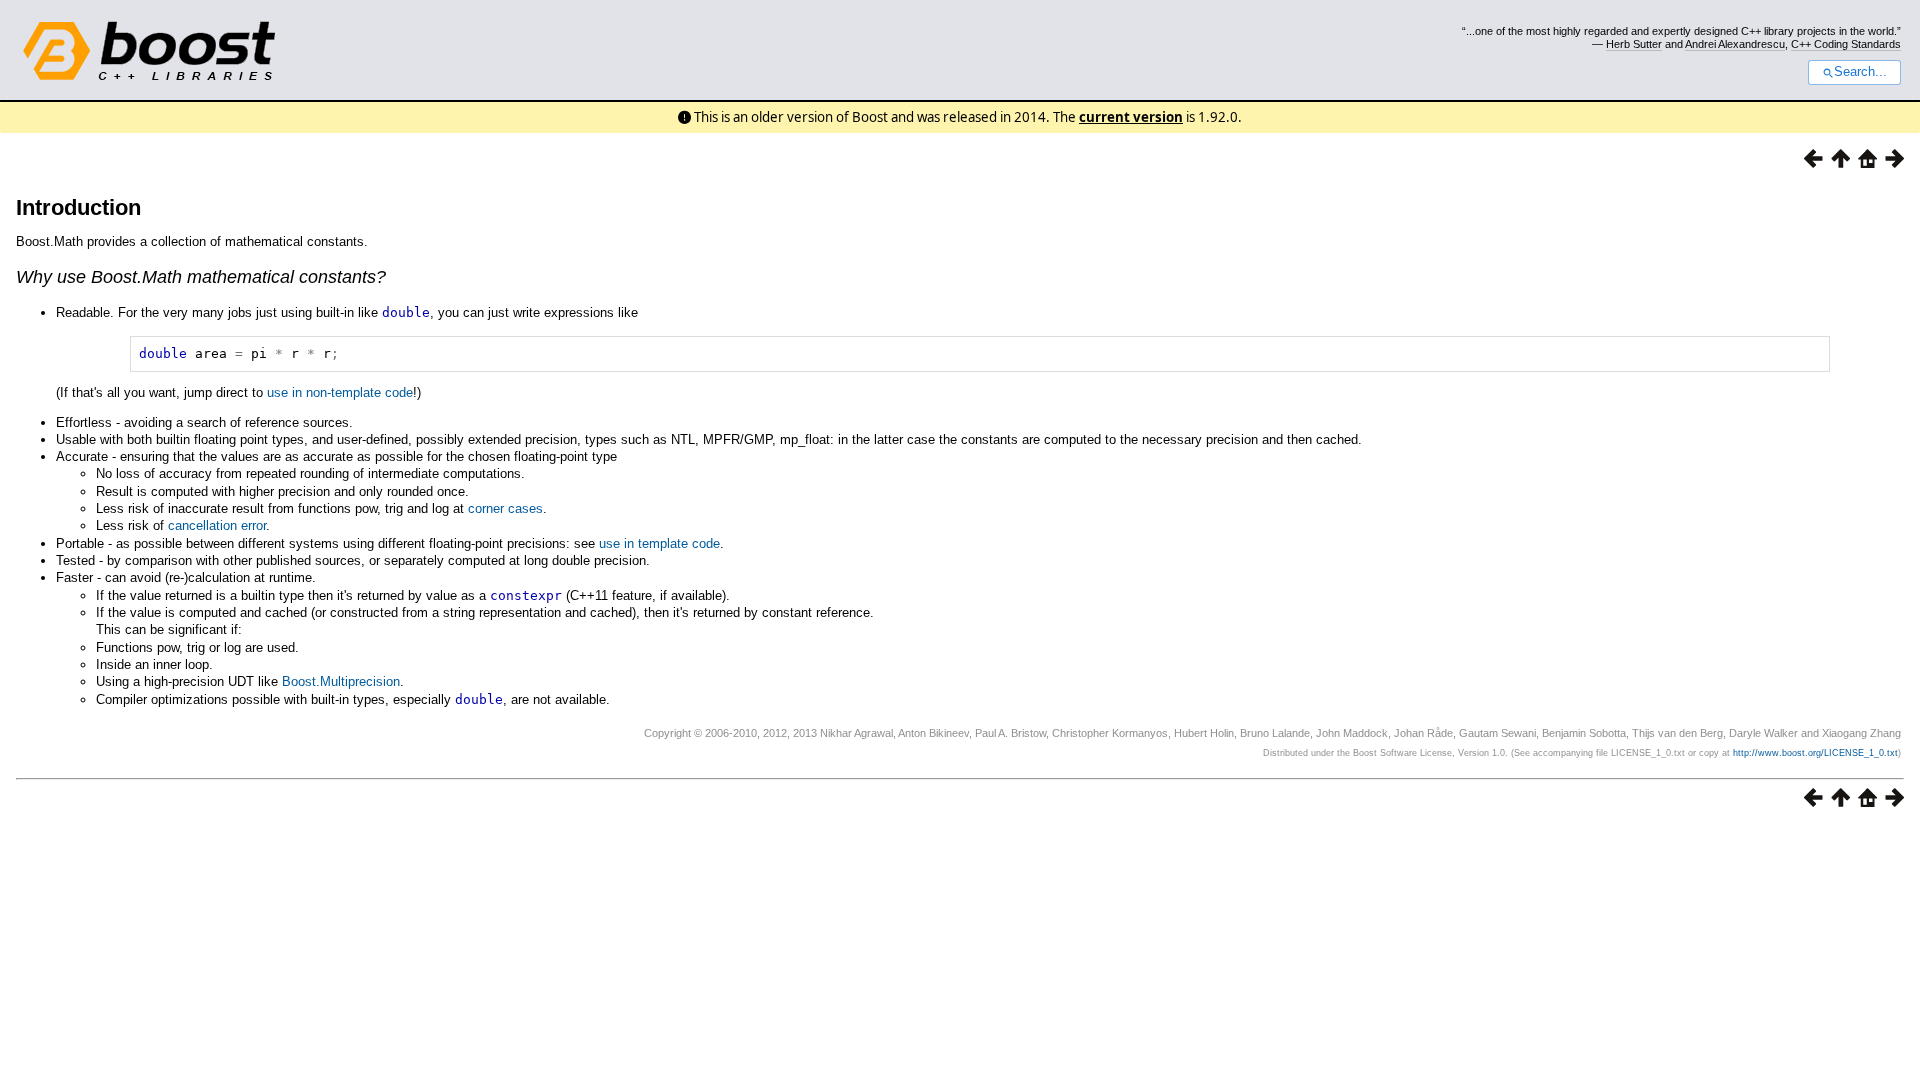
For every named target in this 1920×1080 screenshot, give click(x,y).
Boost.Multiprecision (341, 681)
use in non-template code (340, 392)
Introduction (78, 207)
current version (1131, 117)
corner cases (505, 508)
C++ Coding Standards (1846, 44)
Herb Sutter (1634, 44)
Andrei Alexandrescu (1735, 44)
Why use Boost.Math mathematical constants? (201, 277)
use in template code (659, 543)
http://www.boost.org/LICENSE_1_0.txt (1815, 753)
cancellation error (217, 525)
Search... (1860, 72)
